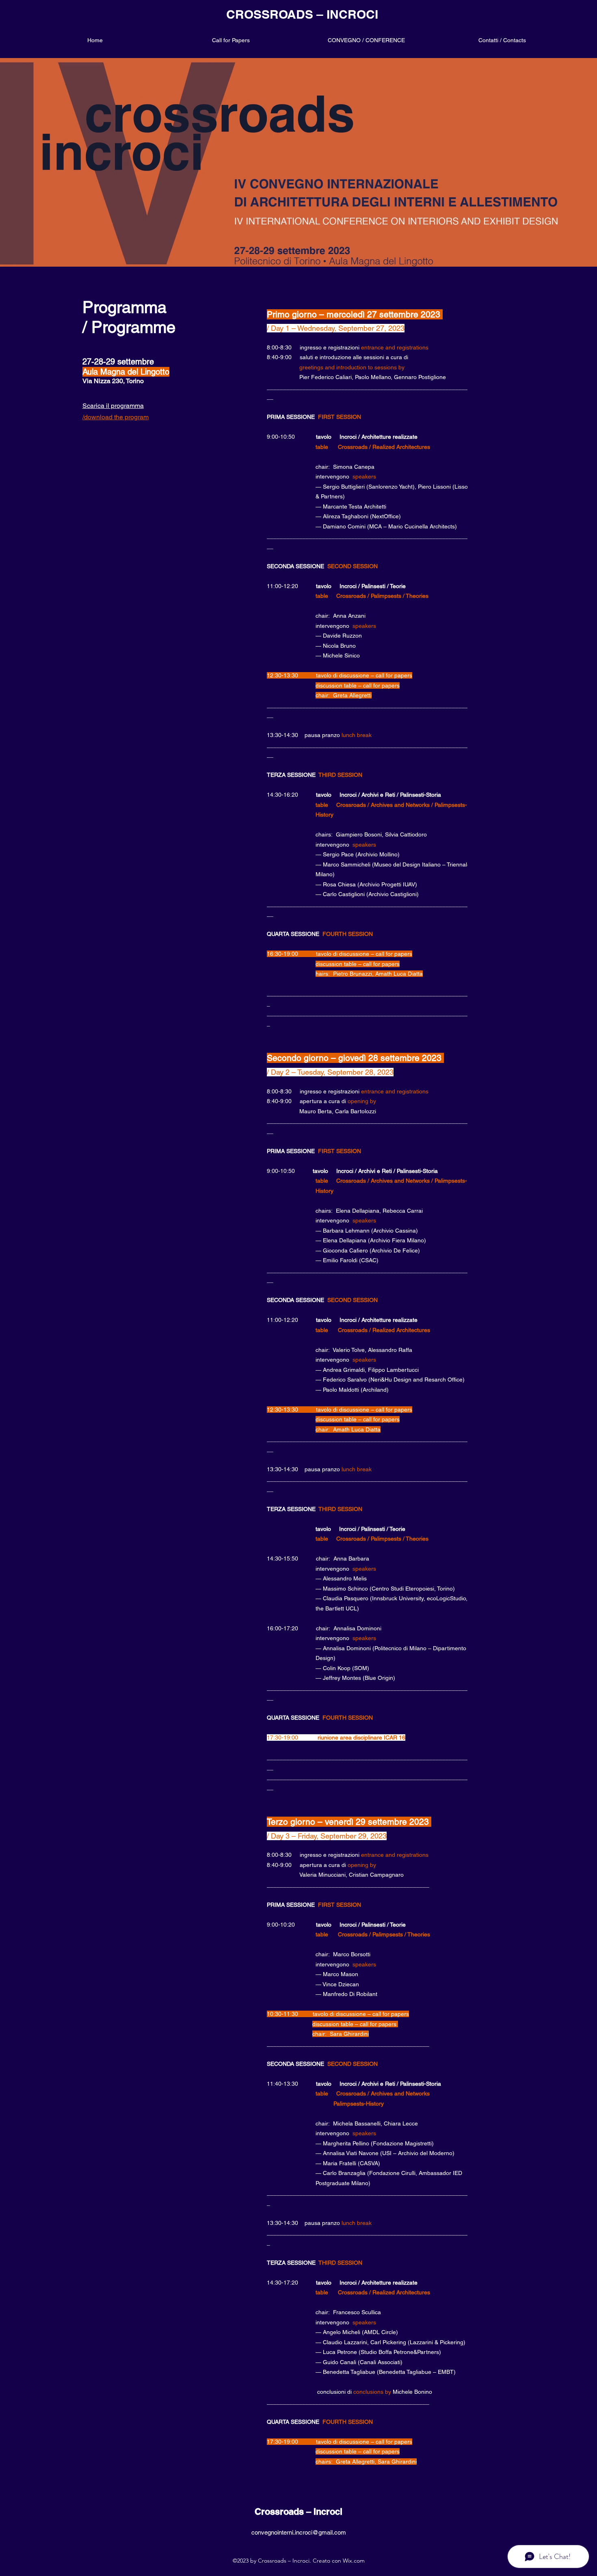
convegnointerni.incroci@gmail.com (299, 2532)
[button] (366, 40)
